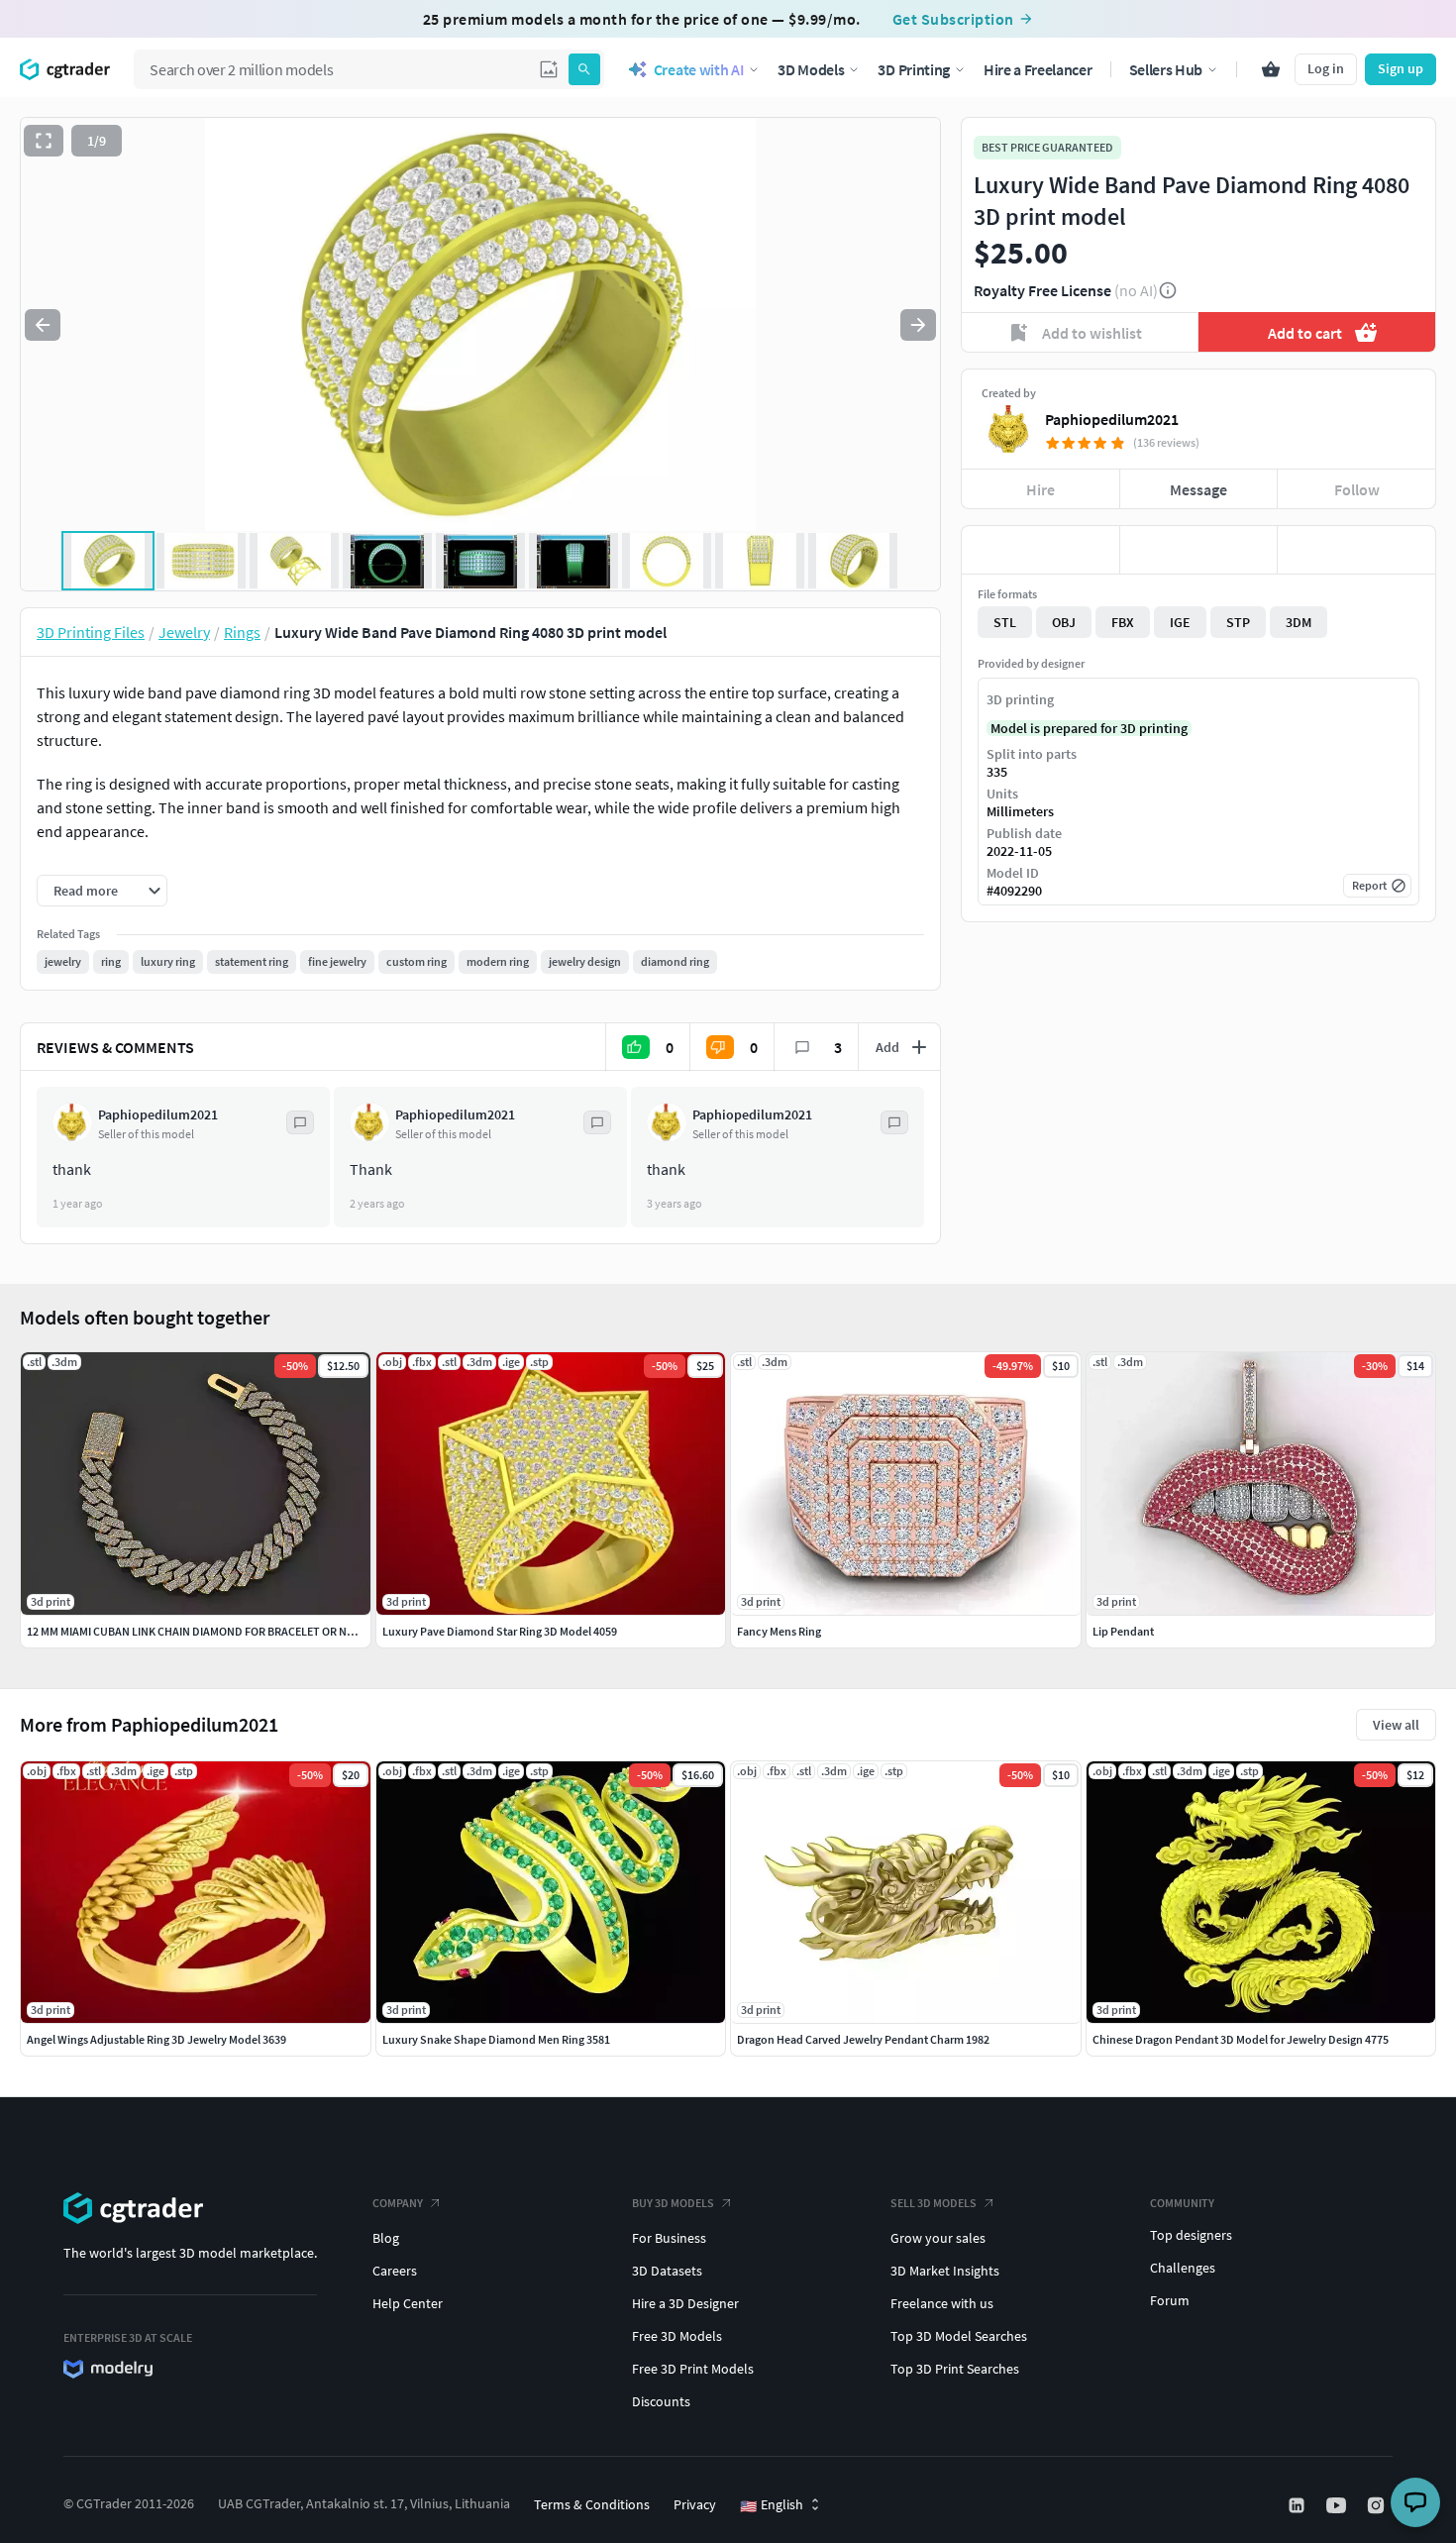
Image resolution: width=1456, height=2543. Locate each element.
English (772, 2505)
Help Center (408, 2303)
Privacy (695, 2504)
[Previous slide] (43, 325)
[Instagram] (1378, 2505)
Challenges (1183, 2268)
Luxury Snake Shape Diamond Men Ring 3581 (496, 2039)
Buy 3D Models (673, 2203)
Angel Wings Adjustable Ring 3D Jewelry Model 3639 (156, 2039)
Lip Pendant (1123, 1631)
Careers (395, 2271)
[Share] (1356, 550)
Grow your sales (938, 2238)
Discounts (661, 2401)
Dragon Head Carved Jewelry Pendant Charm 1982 (863, 2039)
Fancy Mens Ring (779, 1631)
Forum (1170, 2300)
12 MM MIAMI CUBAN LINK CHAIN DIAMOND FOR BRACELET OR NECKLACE (209, 1631)
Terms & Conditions (592, 2504)
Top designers (1191, 2235)
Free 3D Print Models (693, 2369)
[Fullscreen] (44, 141)
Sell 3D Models (934, 2203)
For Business (669, 2238)
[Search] (584, 69)
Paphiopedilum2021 (1112, 419)
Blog (386, 2238)
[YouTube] (1338, 2505)
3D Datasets (667, 2271)
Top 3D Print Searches (955, 2369)
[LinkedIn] (1299, 2505)
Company (398, 2203)
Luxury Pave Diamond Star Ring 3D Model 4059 (500, 1631)
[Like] (1040, 550)
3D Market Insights (945, 2271)
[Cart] (1271, 69)
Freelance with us (942, 2303)
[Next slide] (918, 325)
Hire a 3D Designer (685, 2303)
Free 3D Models (677, 2336)
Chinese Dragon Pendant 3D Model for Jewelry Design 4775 (1241, 2039)
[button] (549, 69)
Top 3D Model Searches (959, 2336)
